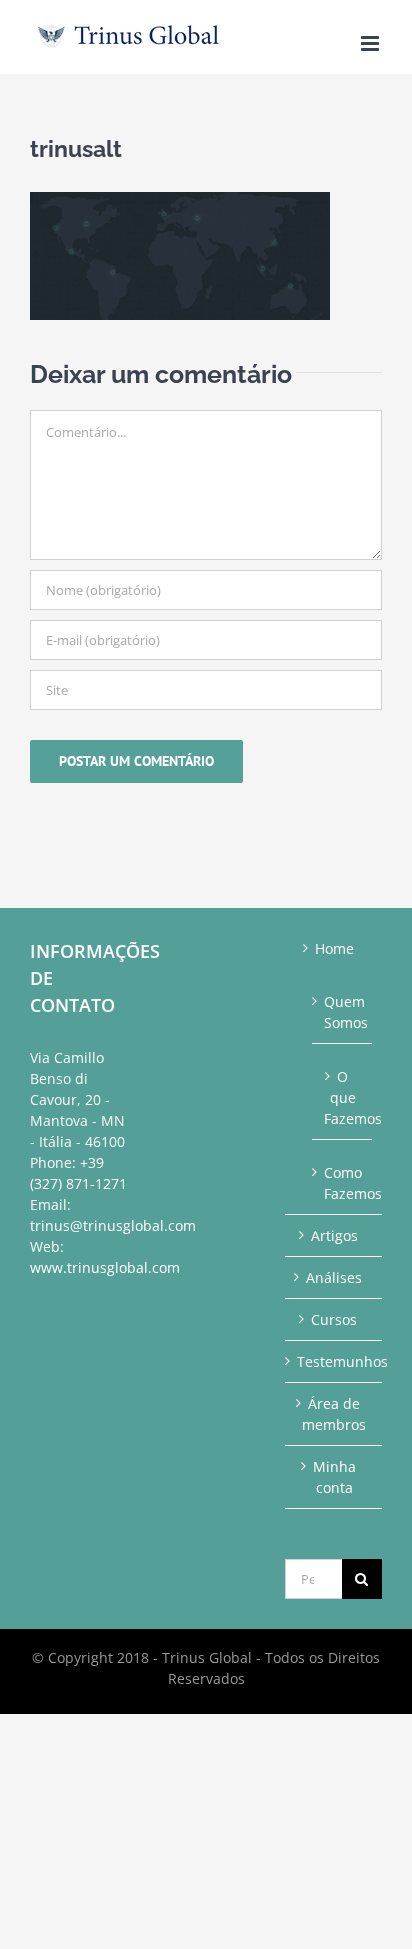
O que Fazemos (343, 1097)
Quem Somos (343, 1012)
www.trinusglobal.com (105, 1267)
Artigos (334, 1235)
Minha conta (334, 1477)
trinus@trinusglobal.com (113, 1225)
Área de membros (334, 1414)
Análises (334, 1277)
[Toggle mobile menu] (371, 43)
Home (334, 948)
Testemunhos (334, 1361)
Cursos (334, 1319)
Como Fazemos (343, 1183)
